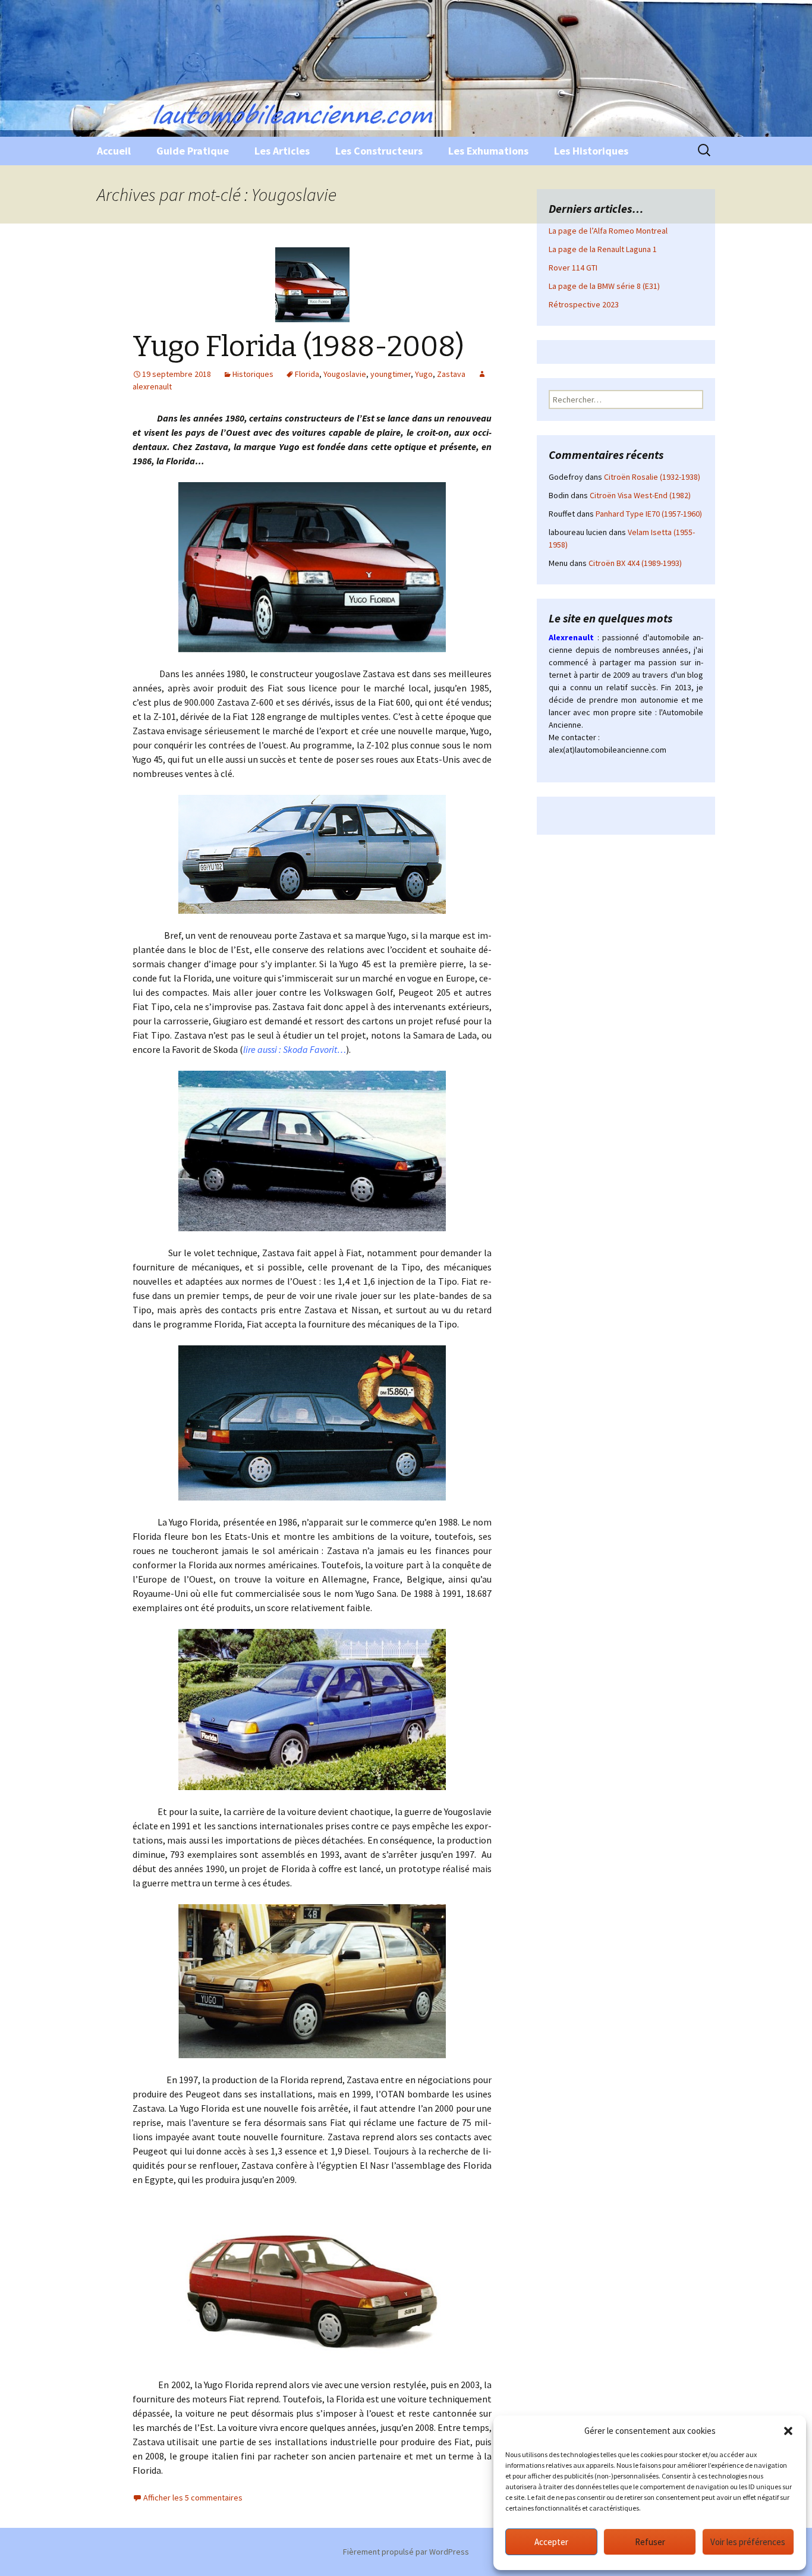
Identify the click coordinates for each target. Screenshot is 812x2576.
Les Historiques (591, 151)
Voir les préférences (748, 2542)
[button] (788, 2431)
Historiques (253, 374)
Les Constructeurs (379, 151)
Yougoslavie (345, 374)
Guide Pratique (193, 151)
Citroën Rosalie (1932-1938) (652, 477)
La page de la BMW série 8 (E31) (604, 286)
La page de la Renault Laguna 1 (603, 249)
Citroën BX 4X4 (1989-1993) (635, 563)
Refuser (650, 2542)
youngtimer (391, 374)
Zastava (451, 374)
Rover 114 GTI (573, 268)
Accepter (551, 2542)
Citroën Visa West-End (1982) (640, 495)
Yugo (424, 374)
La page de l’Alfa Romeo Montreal (608, 231)
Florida (307, 374)
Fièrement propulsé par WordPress (406, 2552)
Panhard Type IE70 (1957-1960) (649, 514)
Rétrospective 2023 (584, 304)
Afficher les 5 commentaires (193, 2498)
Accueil (114, 151)
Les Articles (282, 151)
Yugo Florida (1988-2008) (298, 347)
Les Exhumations (488, 151)
